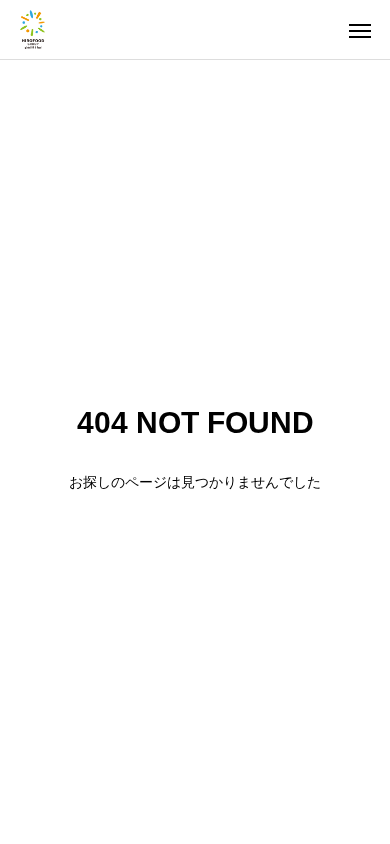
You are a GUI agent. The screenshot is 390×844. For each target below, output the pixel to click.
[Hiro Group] (32, 29)
